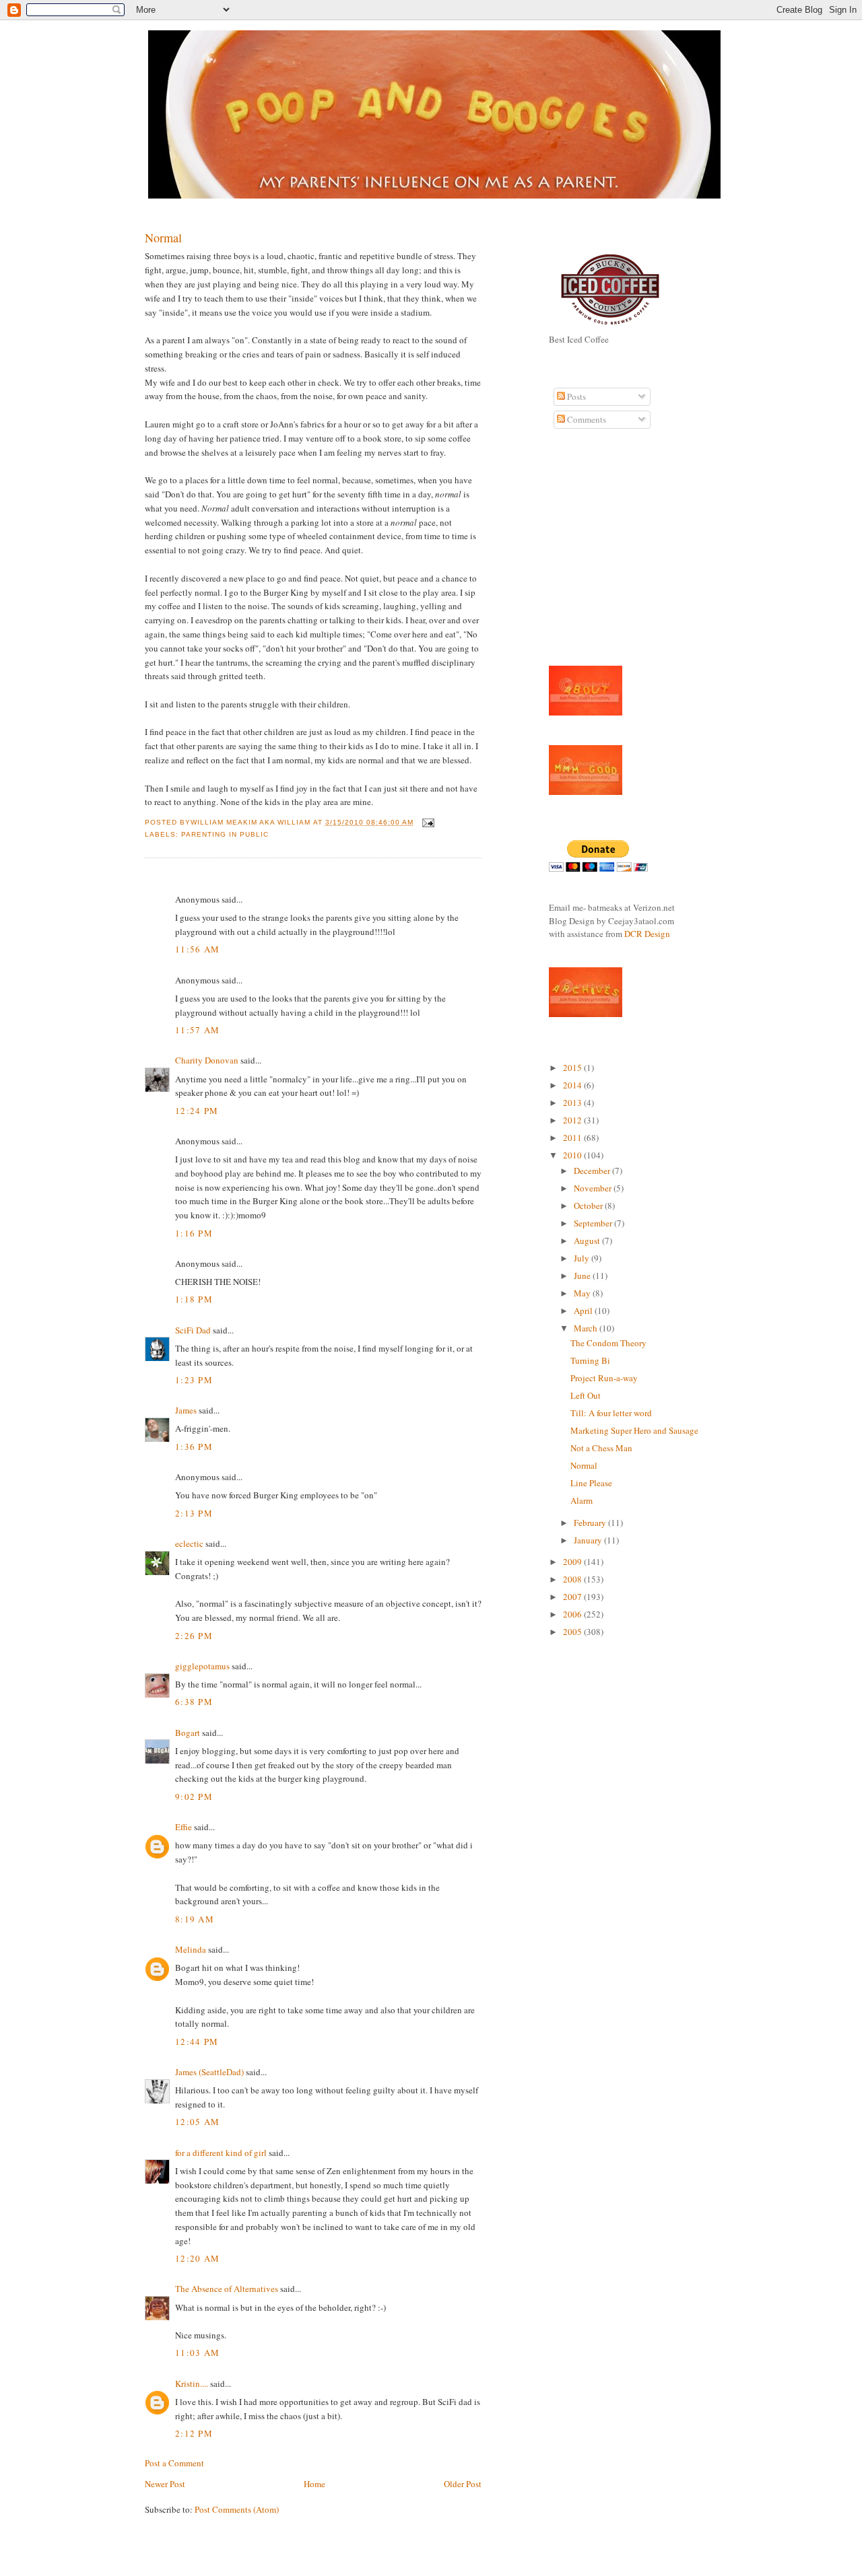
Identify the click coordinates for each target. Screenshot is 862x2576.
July (583, 1258)
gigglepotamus (202, 1666)
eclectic (189, 1543)
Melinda (191, 1949)
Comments (586, 419)
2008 (573, 1579)
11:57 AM (197, 1030)
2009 (573, 1562)
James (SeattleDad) (209, 2072)
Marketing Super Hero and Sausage (634, 1430)
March (587, 1328)
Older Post (463, 2484)
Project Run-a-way (604, 1378)
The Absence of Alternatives (227, 2289)
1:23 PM (194, 1380)
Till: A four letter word (611, 1413)
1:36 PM (194, 1447)
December (593, 1171)
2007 (573, 1597)
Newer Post (165, 2484)
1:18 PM (194, 1299)
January (589, 1540)
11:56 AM (197, 949)
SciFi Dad (193, 1330)
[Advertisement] (589, 555)
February (591, 1523)
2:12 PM (194, 2433)
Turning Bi (590, 1360)
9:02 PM (194, 1797)
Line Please (591, 1483)
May (583, 1293)
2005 (573, 1632)
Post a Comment (174, 2463)
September (594, 1223)
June (583, 1276)
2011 (573, 1138)
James (186, 1410)
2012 (573, 1120)
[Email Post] (427, 822)
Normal (163, 238)
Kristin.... (192, 2383)
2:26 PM (194, 1636)
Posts (575, 396)
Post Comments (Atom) (237, 2509)
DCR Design (647, 934)
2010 (573, 1155)
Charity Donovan (207, 1060)
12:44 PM (197, 2042)
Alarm (582, 1500)
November (594, 1188)
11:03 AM (197, 2353)
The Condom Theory (608, 1343)
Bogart (188, 1733)
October (589, 1206)
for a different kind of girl (221, 2153)
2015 (573, 1068)
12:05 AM (197, 2122)
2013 (573, 1103)
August (588, 1241)
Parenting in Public (225, 834)
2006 (573, 1614)
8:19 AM (195, 1919)
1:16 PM (194, 1233)
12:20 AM (197, 2258)
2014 (573, 1085)
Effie (184, 1827)
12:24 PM (197, 1111)
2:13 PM (194, 1513)
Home (314, 2484)
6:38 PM (194, 1702)
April (584, 1311)
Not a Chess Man (601, 1448)
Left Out (586, 1395)
